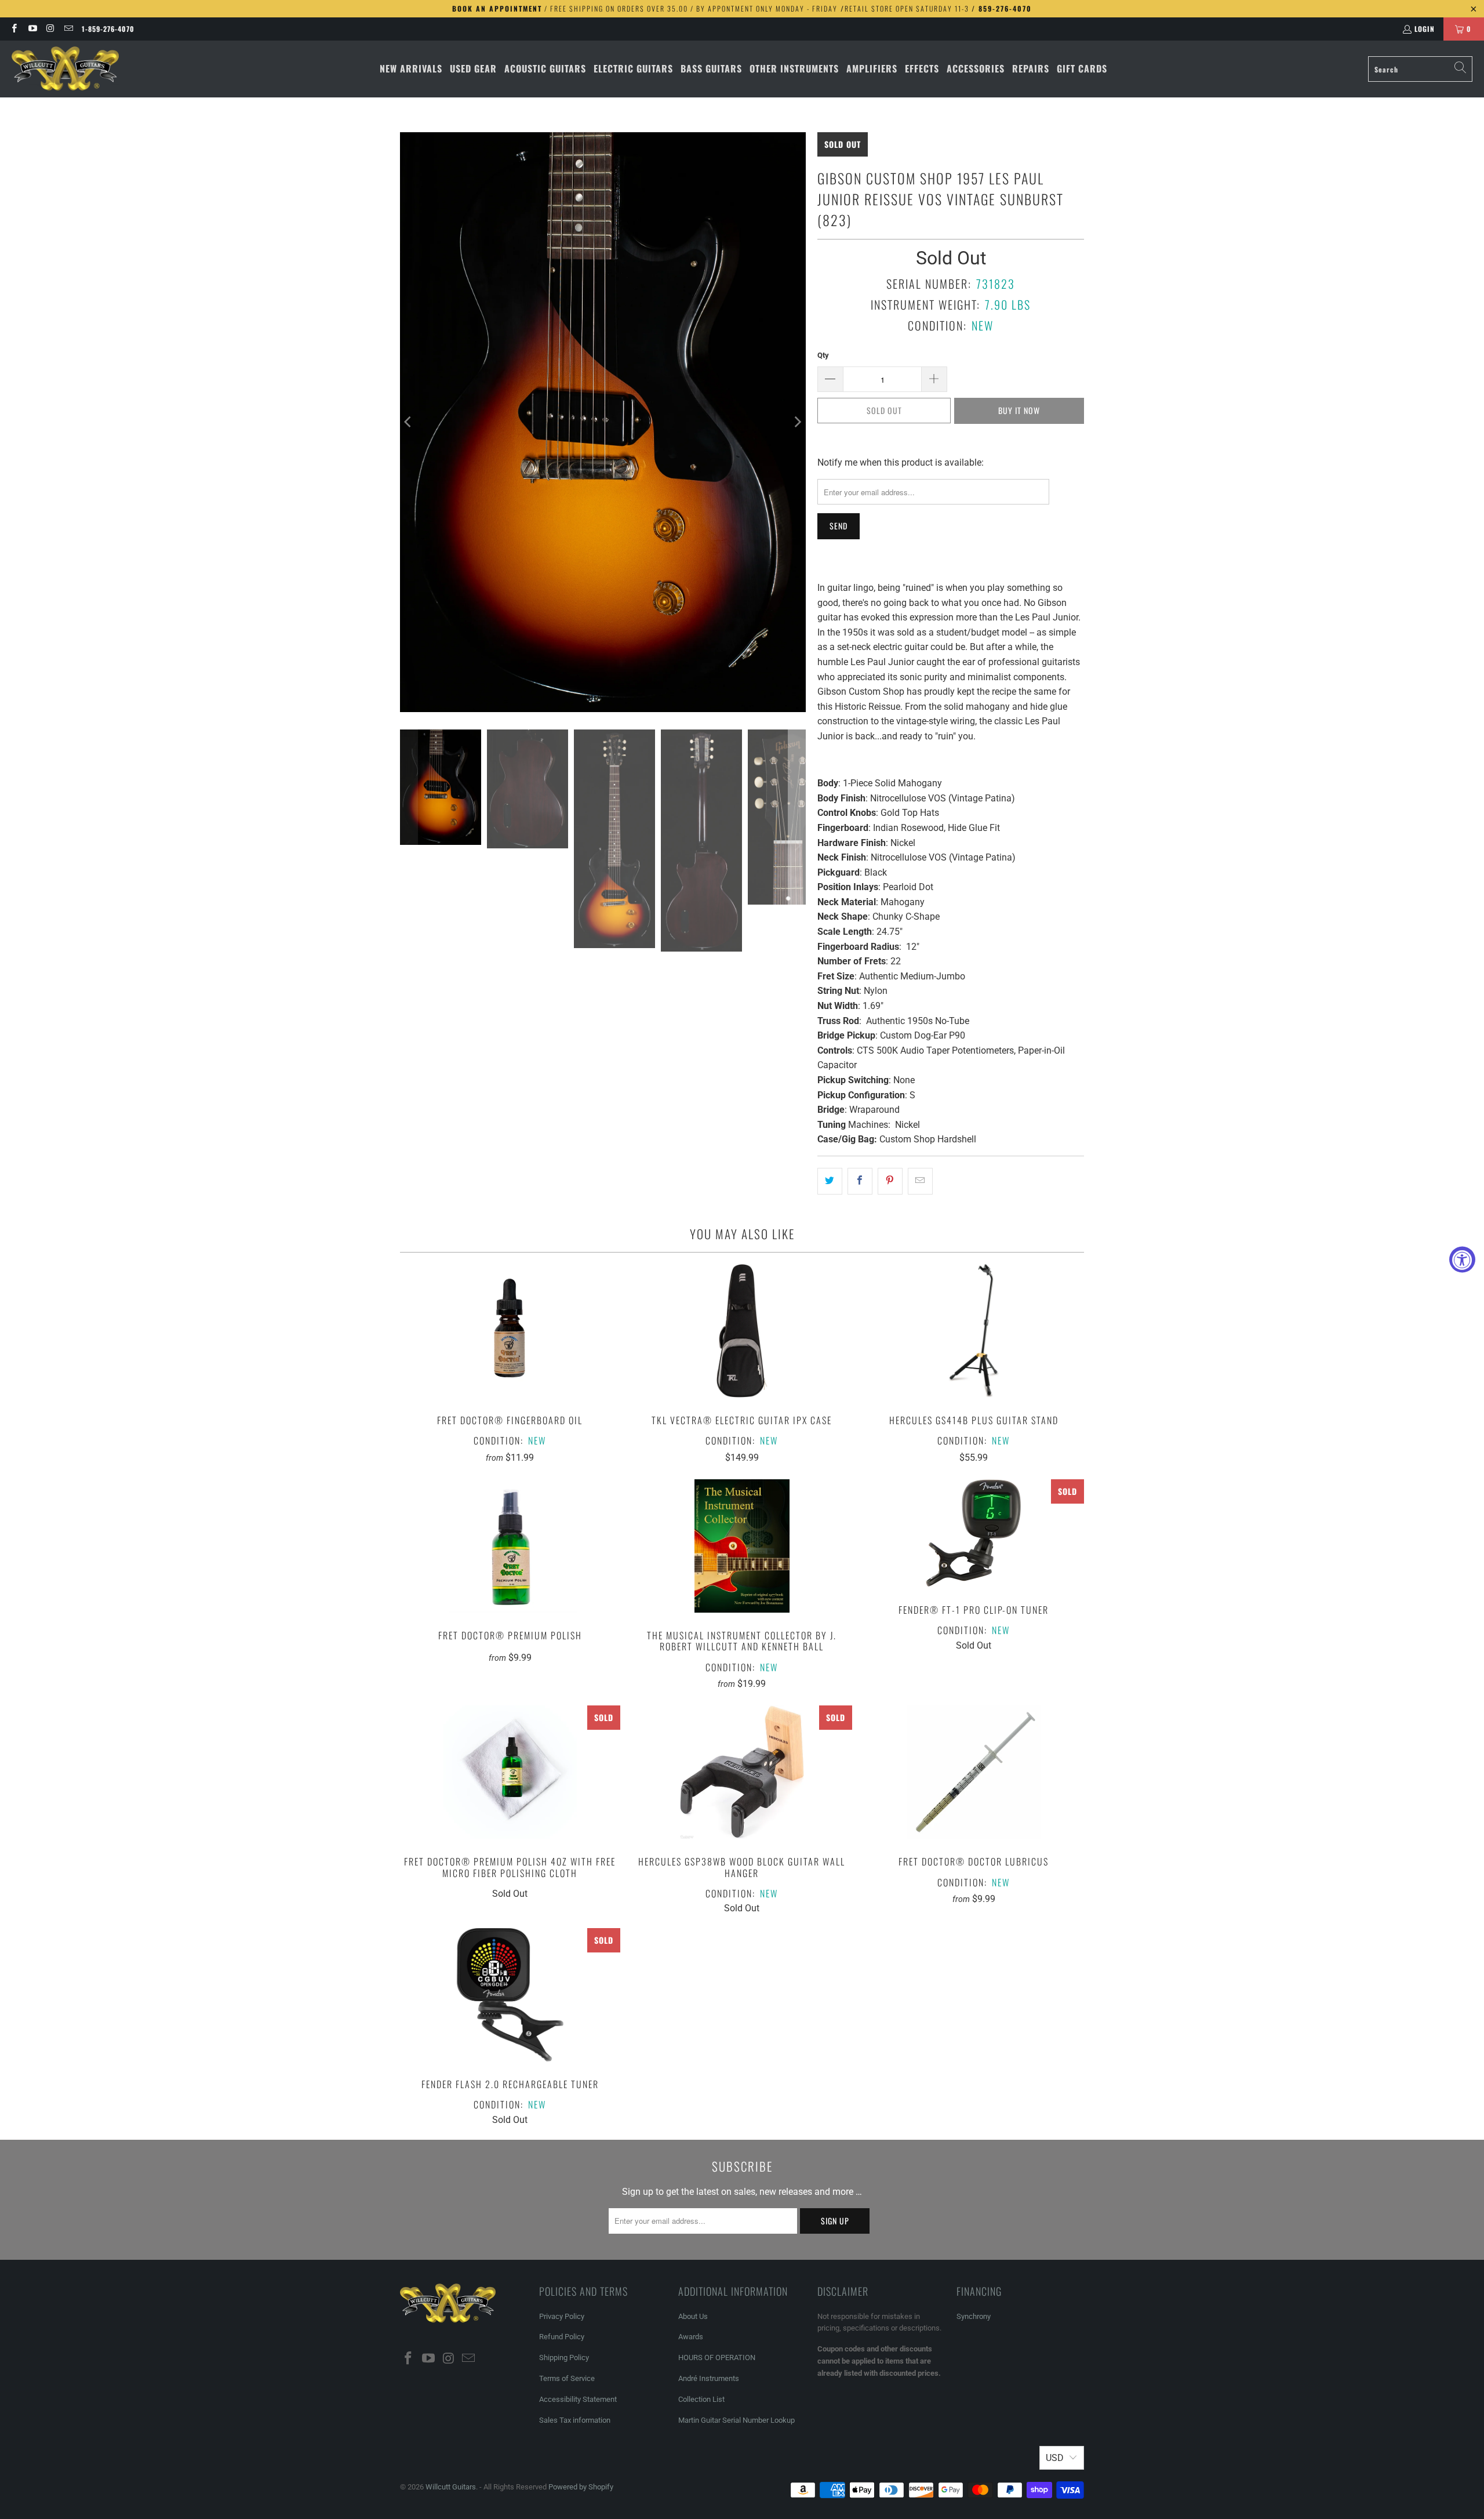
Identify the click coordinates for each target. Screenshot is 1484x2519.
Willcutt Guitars (451, 2487)
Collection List (701, 2399)
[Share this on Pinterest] (890, 1181)
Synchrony (974, 2316)
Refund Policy (562, 2337)
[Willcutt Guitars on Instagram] (50, 29)
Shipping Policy (564, 2358)
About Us (693, 2316)
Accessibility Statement (578, 2399)
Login (1425, 29)
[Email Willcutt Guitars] (68, 29)
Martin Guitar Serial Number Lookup (736, 2420)
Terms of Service (567, 2378)
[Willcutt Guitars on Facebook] (14, 29)
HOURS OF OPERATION (717, 2358)
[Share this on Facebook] (860, 1181)
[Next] (797, 422)
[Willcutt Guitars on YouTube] (32, 29)
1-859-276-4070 (108, 29)
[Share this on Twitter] (830, 1181)
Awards (691, 2337)
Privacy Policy (562, 2316)
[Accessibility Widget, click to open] (1462, 1260)
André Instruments (709, 2378)
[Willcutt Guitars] (65, 69)
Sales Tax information (575, 2420)
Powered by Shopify (581, 2487)
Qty (823, 355)
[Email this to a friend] (920, 1181)
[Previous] (409, 422)
